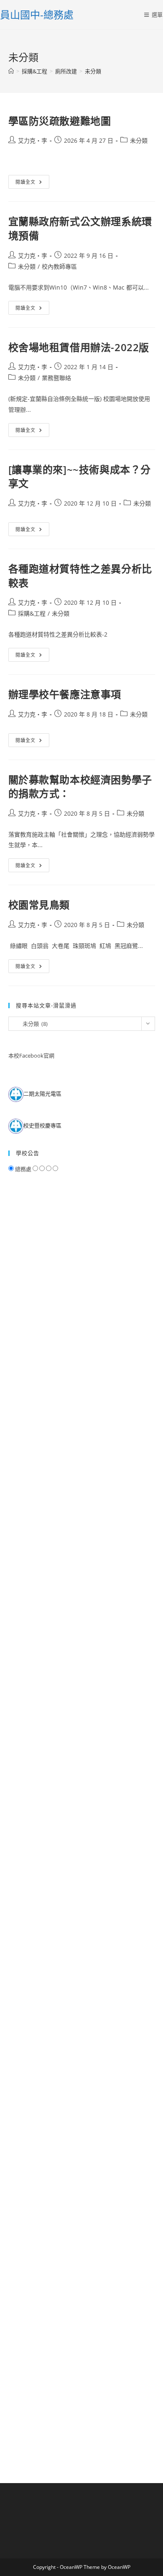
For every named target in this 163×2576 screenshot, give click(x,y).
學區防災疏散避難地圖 (60, 121)
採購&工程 (32, 613)
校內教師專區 (59, 266)
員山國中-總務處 (37, 14)
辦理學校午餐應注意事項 (65, 694)
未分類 (93, 71)
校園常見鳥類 (39, 905)
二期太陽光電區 (42, 1094)
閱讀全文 (28, 183)
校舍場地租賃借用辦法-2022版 (79, 347)
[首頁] (11, 71)
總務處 (23, 1169)
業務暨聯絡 (56, 378)
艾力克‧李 (33, 140)
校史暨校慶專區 (42, 1126)
